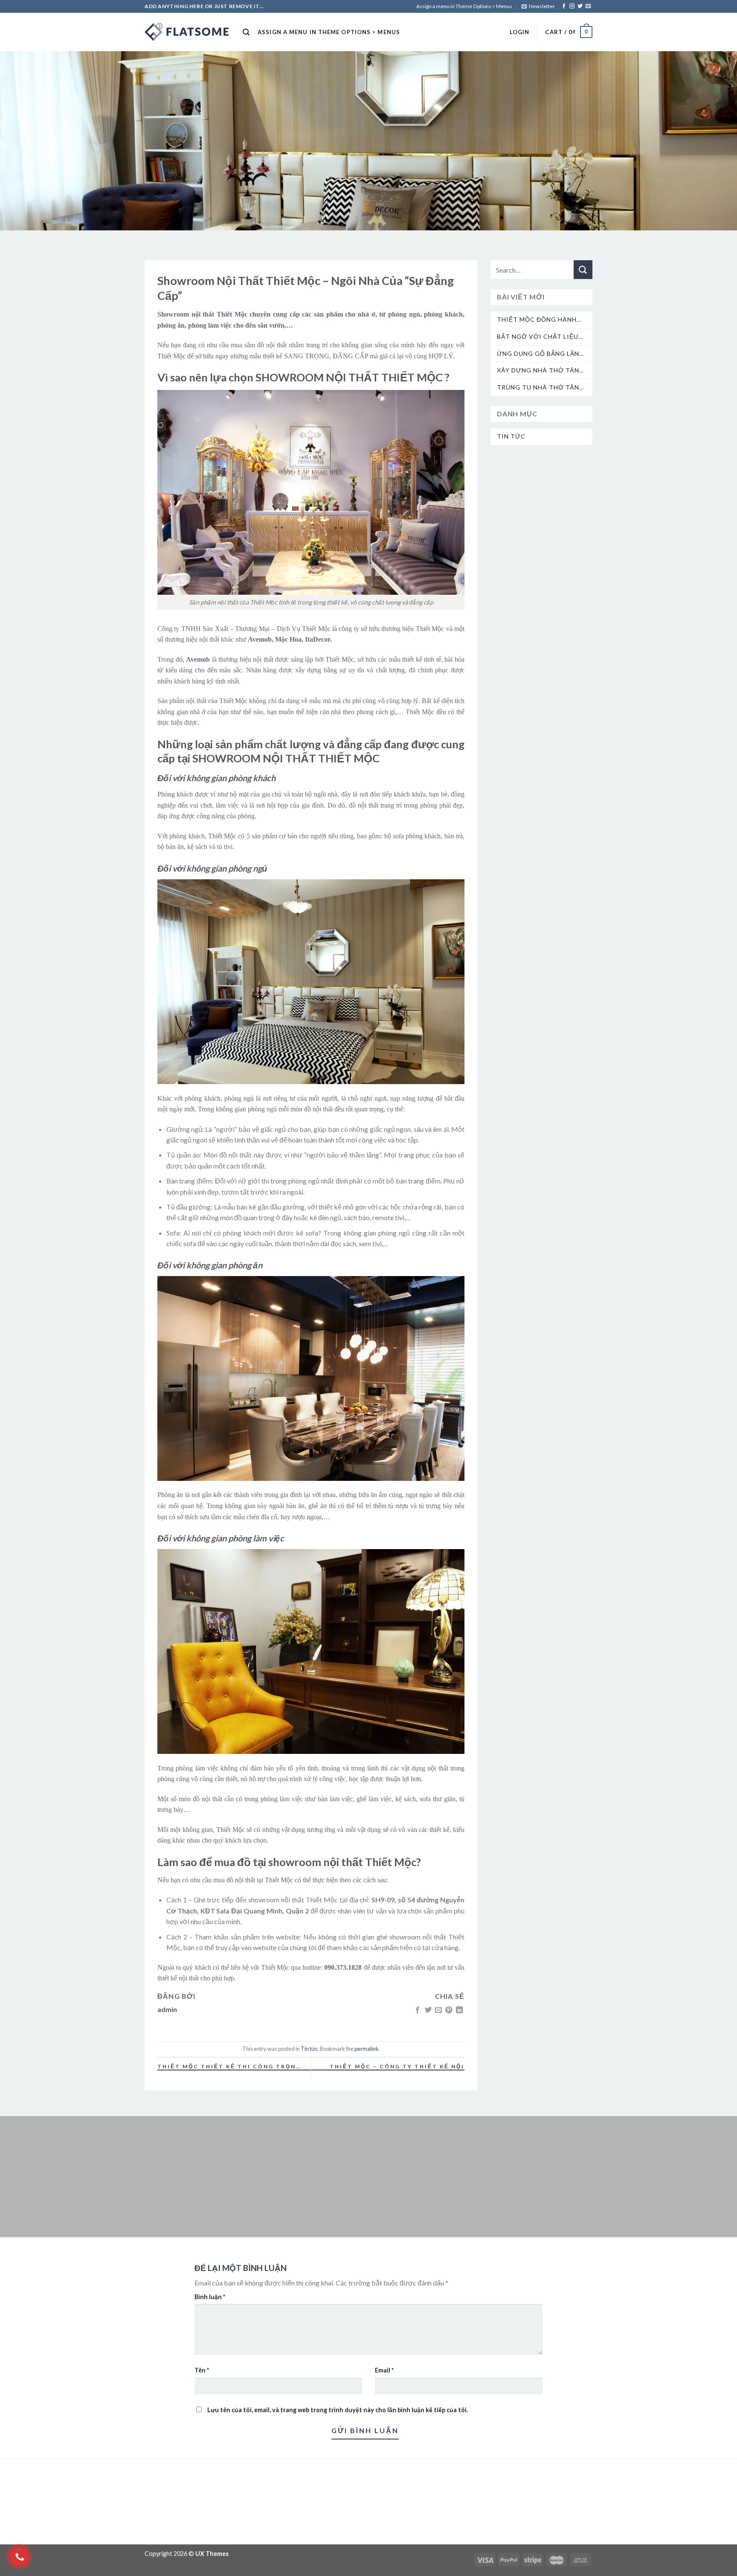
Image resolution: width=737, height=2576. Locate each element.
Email (384, 2370)
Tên (202, 2370)
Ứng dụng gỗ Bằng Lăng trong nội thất (541, 354)
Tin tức (309, 2049)
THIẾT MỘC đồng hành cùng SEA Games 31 (537, 320)
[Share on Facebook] (418, 2010)
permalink (367, 2049)
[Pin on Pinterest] (449, 2010)
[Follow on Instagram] (572, 6)
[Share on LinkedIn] (459, 2010)
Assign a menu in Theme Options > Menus (464, 6)
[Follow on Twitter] (580, 6)
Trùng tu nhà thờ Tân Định (538, 388)
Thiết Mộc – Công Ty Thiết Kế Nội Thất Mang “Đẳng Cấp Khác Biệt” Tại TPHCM (391, 2067)
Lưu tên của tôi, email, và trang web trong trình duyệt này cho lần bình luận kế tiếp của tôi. (338, 2410)
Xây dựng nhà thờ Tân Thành (538, 371)
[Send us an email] (588, 6)
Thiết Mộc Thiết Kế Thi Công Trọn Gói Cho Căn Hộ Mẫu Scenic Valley (227, 2067)
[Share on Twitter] (428, 2010)
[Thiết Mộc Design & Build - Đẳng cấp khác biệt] (187, 32)
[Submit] (583, 270)
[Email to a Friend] (438, 2010)
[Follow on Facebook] (564, 6)
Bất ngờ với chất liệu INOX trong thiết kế (538, 337)
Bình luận (210, 2297)
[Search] (246, 32)
